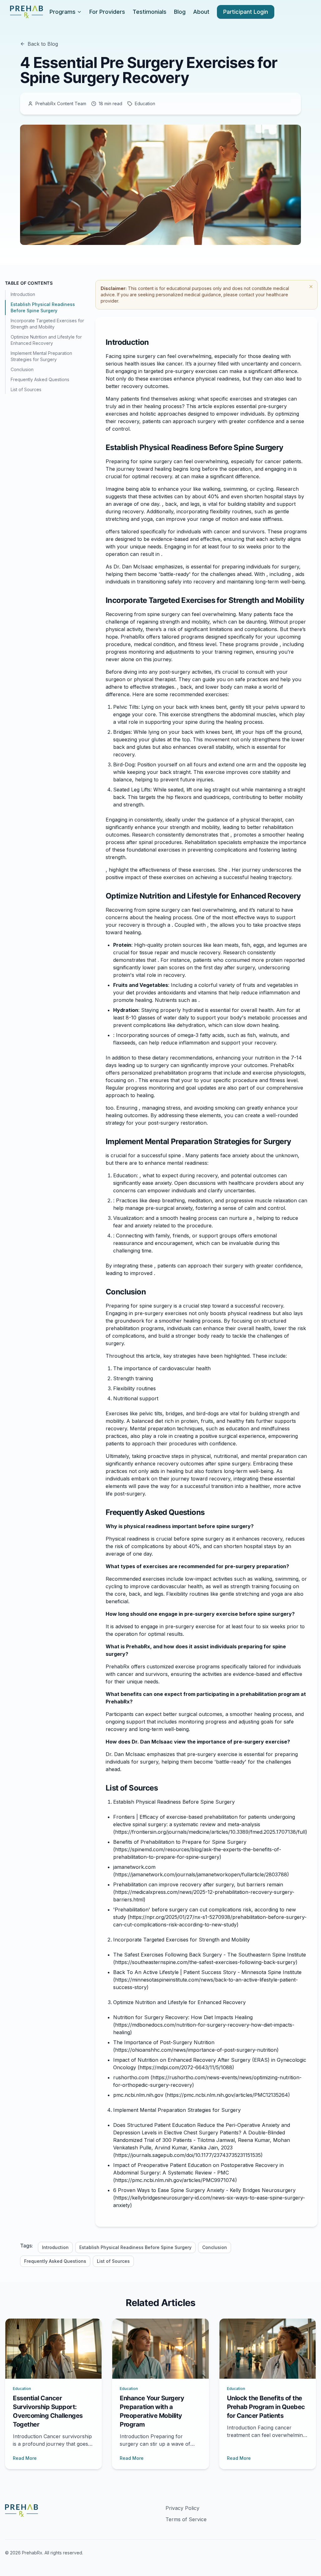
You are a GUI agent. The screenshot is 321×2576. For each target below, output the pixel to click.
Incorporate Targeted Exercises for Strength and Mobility (47, 324)
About (201, 12)
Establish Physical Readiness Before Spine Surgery (43, 307)
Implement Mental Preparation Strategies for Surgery (41, 356)
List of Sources (26, 389)
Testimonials (150, 12)
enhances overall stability (203, 747)
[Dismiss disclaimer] (311, 287)
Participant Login (246, 12)
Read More (25, 2458)
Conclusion (22, 369)
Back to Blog (43, 44)
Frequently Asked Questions (40, 379)
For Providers (107, 12)
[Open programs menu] (79, 12)
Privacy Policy (182, 2508)
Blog (180, 12)
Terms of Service (186, 2519)
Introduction (23, 294)
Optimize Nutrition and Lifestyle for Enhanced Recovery (46, 340)
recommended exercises (199, 694)
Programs (63, 12)
